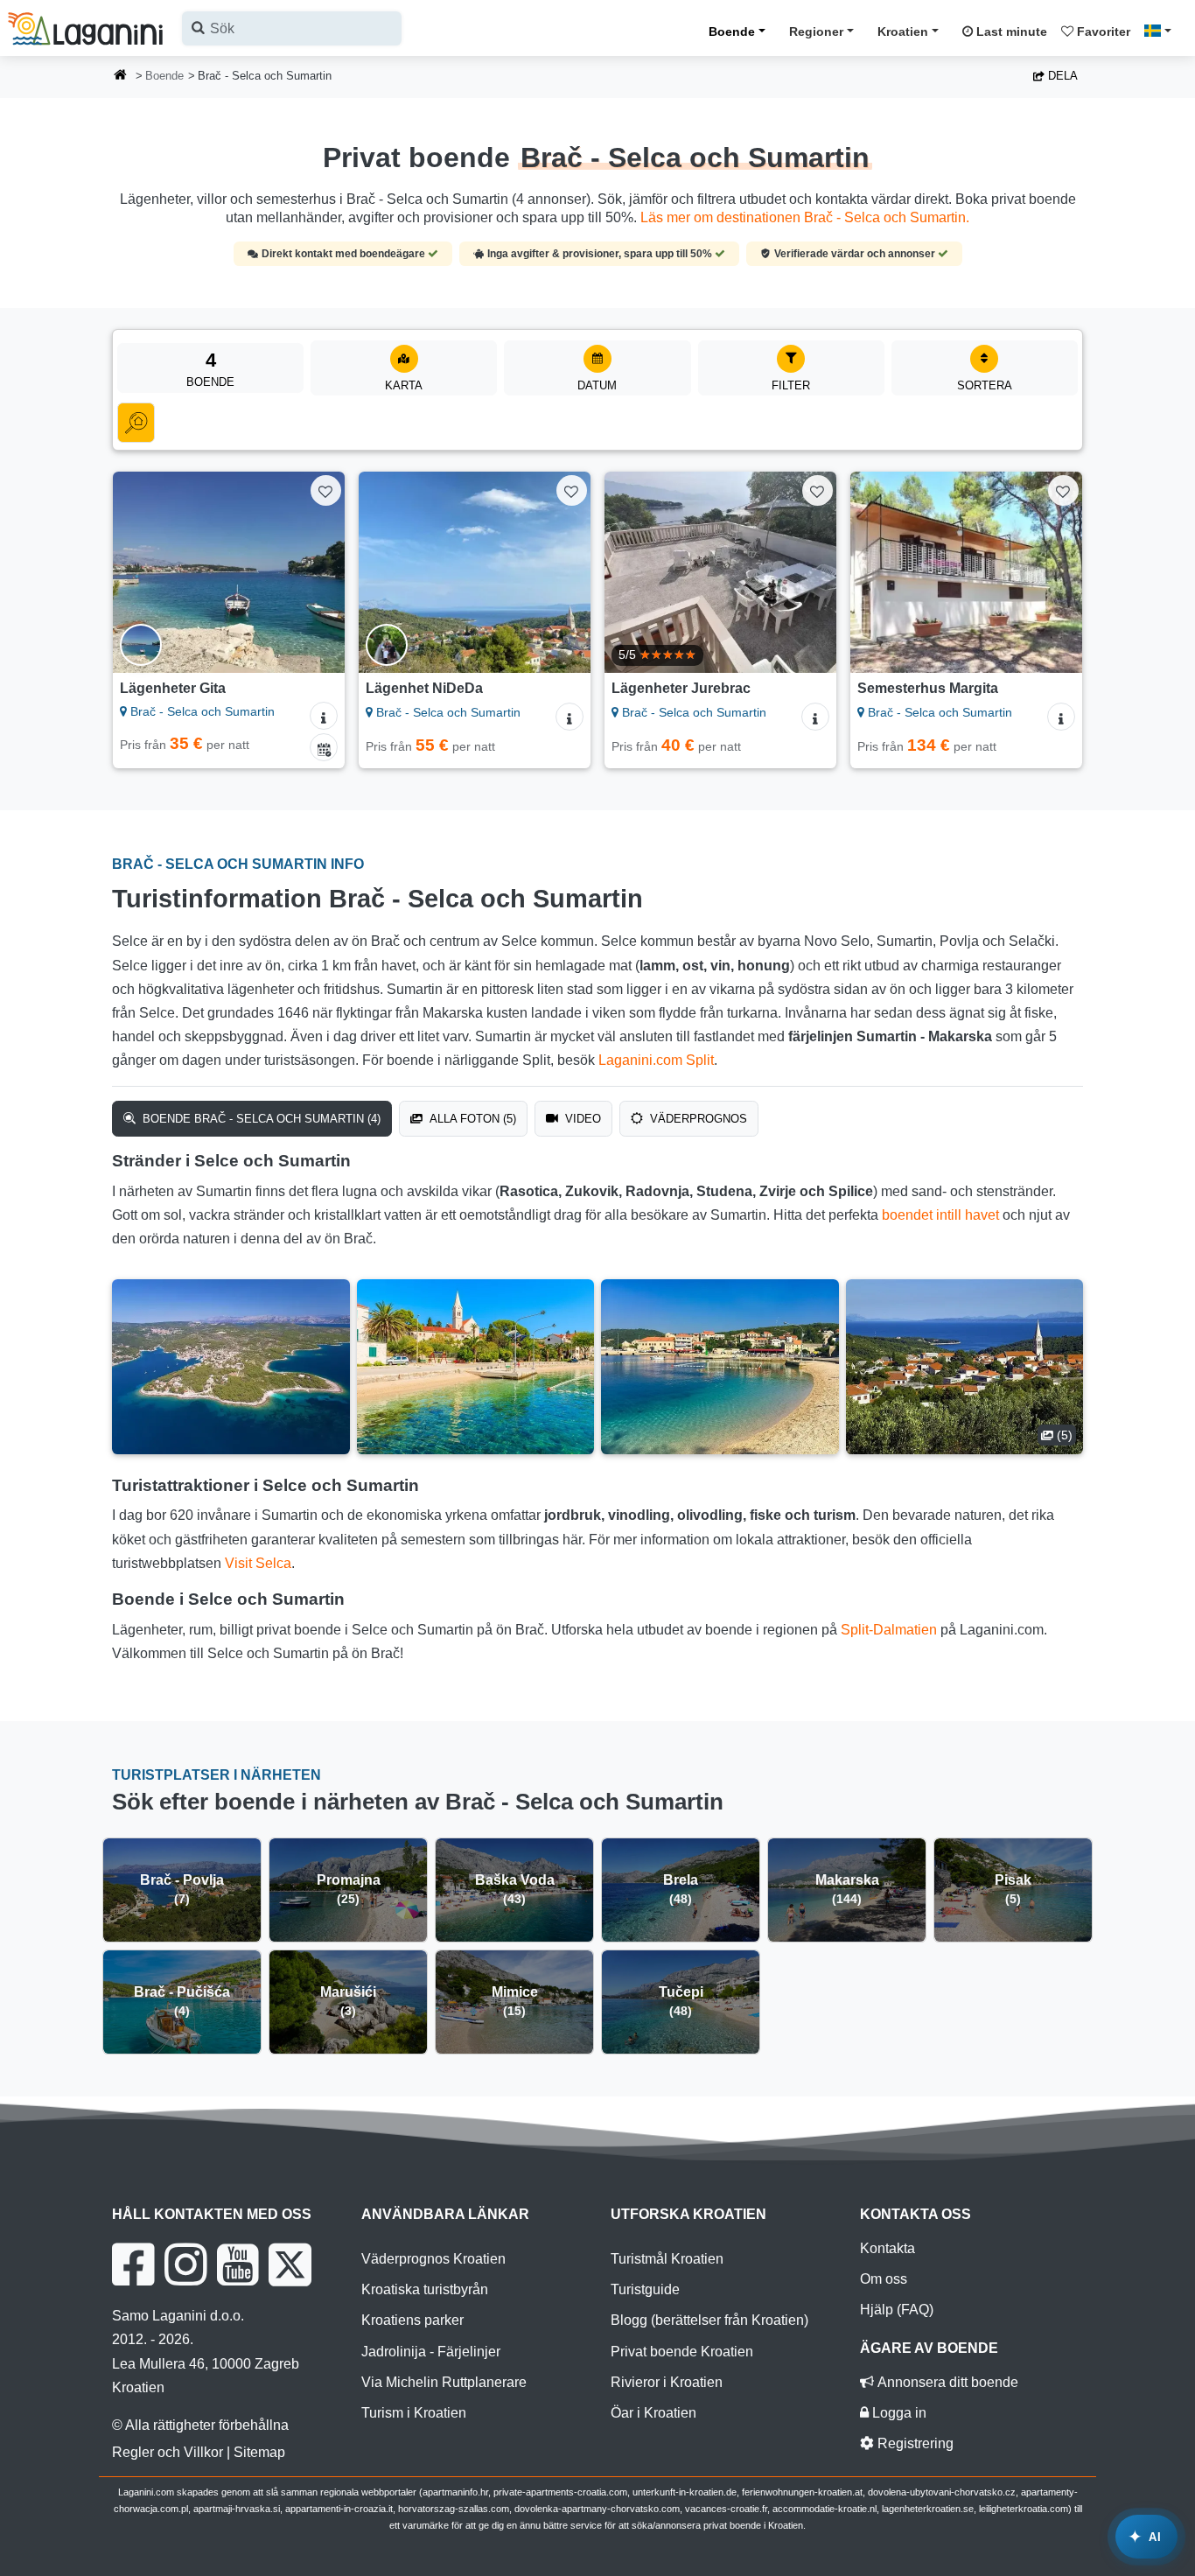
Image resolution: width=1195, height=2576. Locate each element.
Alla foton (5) (471, 1119)
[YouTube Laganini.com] (238, 2264)
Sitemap (259, 2452)
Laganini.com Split (656, 1060)
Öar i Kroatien (653, 2413)
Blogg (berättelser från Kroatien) (709, 2320)
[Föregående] (138, 572)
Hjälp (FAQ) (897, 2310)
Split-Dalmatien (889, 1630)
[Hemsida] (121, 77)
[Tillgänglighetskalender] (324, 747)
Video (581, 1119)
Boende (732, 31)
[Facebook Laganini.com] (133, 2264)
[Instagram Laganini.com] (185, 2264)
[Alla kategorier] (136, 423)
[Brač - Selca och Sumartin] (231, 1367)
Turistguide (645, 2289)
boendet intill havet (940, 1215)
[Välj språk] (1163, 31)
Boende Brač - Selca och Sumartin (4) (260, 1119)
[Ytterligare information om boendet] (324, 716)
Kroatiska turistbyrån (425, 2289)
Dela (1061, 76)
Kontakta (888, 2248)
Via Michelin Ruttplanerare (444, 2382)
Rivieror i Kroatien (667, 2382)
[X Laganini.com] (290, 2264)
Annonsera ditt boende (946, 2382)
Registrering (914, 2443)
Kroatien (903, 31)
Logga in (898, 2413)
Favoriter (1102, 31)
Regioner (816, 31)
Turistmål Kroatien (667, 2259)
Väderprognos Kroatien (433, 2259)
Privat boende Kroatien (682, 2352)
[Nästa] (319, 572)
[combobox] (292, 28)
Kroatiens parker (412, 2320)
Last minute (1010, 31)
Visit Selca (258, 1563)
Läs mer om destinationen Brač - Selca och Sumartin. (805, 217)
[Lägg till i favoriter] (326, 490)
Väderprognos (697, 1119)
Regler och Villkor (168, 2452)
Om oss (884, 2279)
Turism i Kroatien (414, 2413)
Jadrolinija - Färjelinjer (431, 2352)
